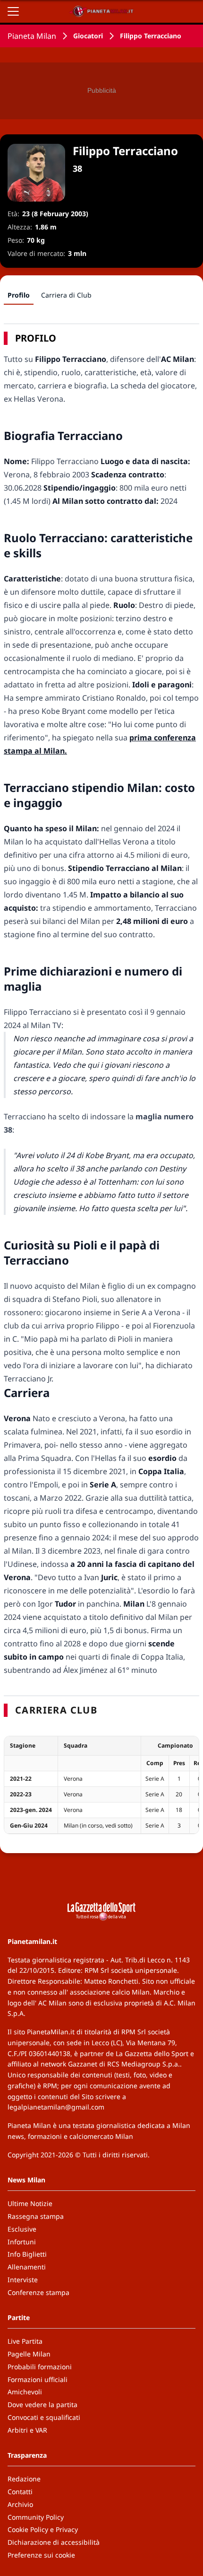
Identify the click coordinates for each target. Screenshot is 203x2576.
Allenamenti (27, 2267)
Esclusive (22, 2229)
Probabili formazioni (40, 2367)
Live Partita (25, 2341)
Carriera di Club (66, 295)
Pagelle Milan (29, 2354)
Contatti (20, 2492)
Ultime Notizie (30, 2203)
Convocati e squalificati (44, 2417)
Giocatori (88, 36)
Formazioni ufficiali (38, 2379)
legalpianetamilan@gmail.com (56, 2107)
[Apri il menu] (13, 11)
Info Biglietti (27, 2254)
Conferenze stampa (38, 2292)
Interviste (23, 2280)
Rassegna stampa (36, 2216)
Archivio (20, 2504)
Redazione (24, 2479)
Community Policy (36, 2517)
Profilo (19, 295)
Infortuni (22, 2242)
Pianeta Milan (32, 36)
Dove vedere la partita (42, 2405)
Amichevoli (25, 2392)
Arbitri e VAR (27, 2430)
